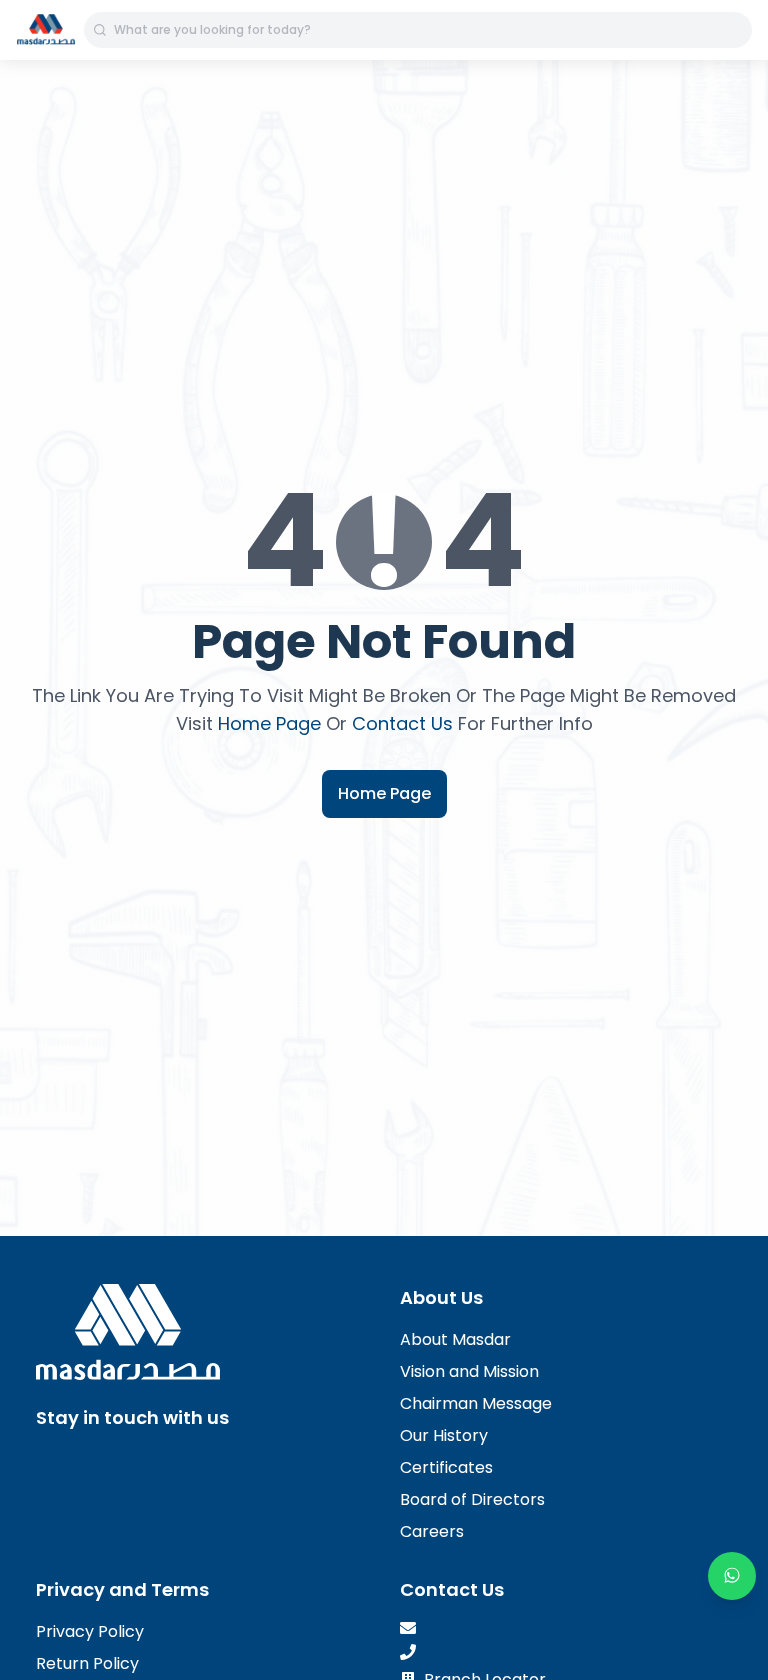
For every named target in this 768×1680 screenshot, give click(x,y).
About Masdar (455, 1339)
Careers (432, 1531)
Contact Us (402, 723)
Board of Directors (472, 1499)
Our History (444, 1435)
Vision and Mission (469, 1371)
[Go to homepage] (46, 30)
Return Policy (87, 1663)
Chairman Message (476, 1403)
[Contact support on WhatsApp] (732, 1576)
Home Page (269, 723)
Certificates (446, 1467)
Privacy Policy (90, 1631)
